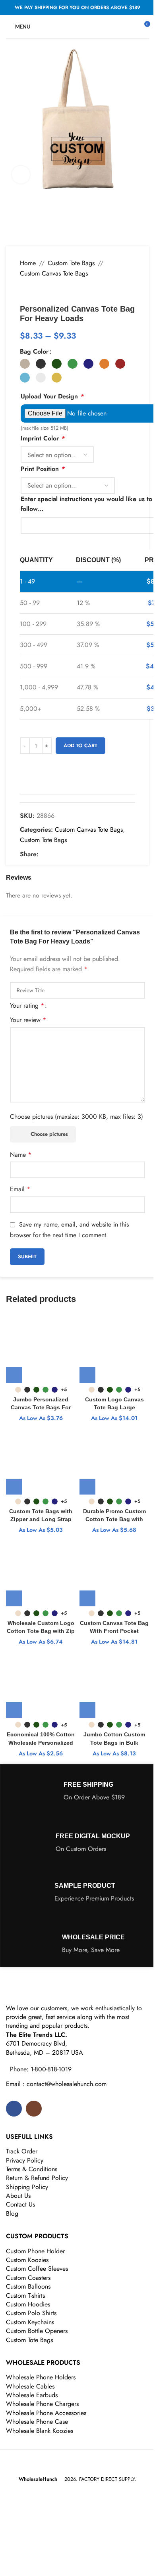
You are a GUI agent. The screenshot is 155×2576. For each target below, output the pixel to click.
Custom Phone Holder (35, 2251)
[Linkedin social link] (72, 854)
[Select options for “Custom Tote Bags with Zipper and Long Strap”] (14, 1487)
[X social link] (53, 854)
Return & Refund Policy (37, 2178)
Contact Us (20, 2204)
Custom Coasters (28, 2278)
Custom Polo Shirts (31, 2313)
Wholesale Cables (30, 2386)
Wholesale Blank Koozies (40, 2431)
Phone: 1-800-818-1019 (41, 2069)
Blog (12, 2213)
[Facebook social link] (43, 854)
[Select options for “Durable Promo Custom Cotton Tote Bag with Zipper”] (87, 1487)
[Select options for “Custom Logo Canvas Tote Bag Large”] (87, 1375)
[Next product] (44, 291)
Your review (28, 1020)
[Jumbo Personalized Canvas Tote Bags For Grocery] (41, 1348)
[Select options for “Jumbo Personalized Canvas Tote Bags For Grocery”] (14, 1375)
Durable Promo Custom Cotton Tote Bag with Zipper (114, 1519)
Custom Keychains (30, 2322)
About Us (18, 2196)
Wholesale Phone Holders (41, 2377)
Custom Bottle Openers (37, 2331)
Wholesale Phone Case (37, 2422)
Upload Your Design (52, 396)
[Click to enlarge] (21, 175)
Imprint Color (43, 438)
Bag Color (34, 351)
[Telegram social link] (81, 854)
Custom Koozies (27, 2260)
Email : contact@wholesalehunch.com (56, 2084)
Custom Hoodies (28, 2304)
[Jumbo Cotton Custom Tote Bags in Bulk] (114, 1683)
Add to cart (80, 745)
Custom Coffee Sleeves (37, 2269)
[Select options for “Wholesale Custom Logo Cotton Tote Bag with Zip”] (14, 1598)
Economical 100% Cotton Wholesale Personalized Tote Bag (41, 1742)
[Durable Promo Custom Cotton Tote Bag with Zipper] (114, 1460)
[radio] (25, 364)
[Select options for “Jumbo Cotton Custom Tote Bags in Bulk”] (87, 1710)
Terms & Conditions (32, 2169)
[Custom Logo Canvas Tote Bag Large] (114, 1348)
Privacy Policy (25, 2160)
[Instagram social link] (34, 2109)
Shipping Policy (27, 2187)
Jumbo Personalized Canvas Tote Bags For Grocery (41, 1407)
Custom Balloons (28, 2286)
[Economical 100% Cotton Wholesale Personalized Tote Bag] (41, 1683)
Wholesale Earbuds (32, 2395)
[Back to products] (34, 291)
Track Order (22, 2151)
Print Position (43, 469)
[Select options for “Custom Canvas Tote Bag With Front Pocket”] (87, 1598)
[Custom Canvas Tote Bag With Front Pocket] (114, 1572)
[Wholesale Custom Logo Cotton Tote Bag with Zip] (41, 1572)
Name (21, 1155)
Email (20, 1189)
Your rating (27, 1006)
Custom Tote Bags (71, 263)
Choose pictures (49, 1134)
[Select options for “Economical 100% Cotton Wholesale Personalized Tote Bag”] (14, 1710)
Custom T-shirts (25, 2296)
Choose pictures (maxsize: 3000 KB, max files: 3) (77, 1117)
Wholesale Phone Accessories (46, 2413)
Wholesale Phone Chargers (42, 2404)
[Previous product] (25, 291)
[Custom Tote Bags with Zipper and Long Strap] (41, 1460)
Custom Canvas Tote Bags (54, 273)
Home (28, 263)
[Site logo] (77, 26)
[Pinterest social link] (62, 854)
